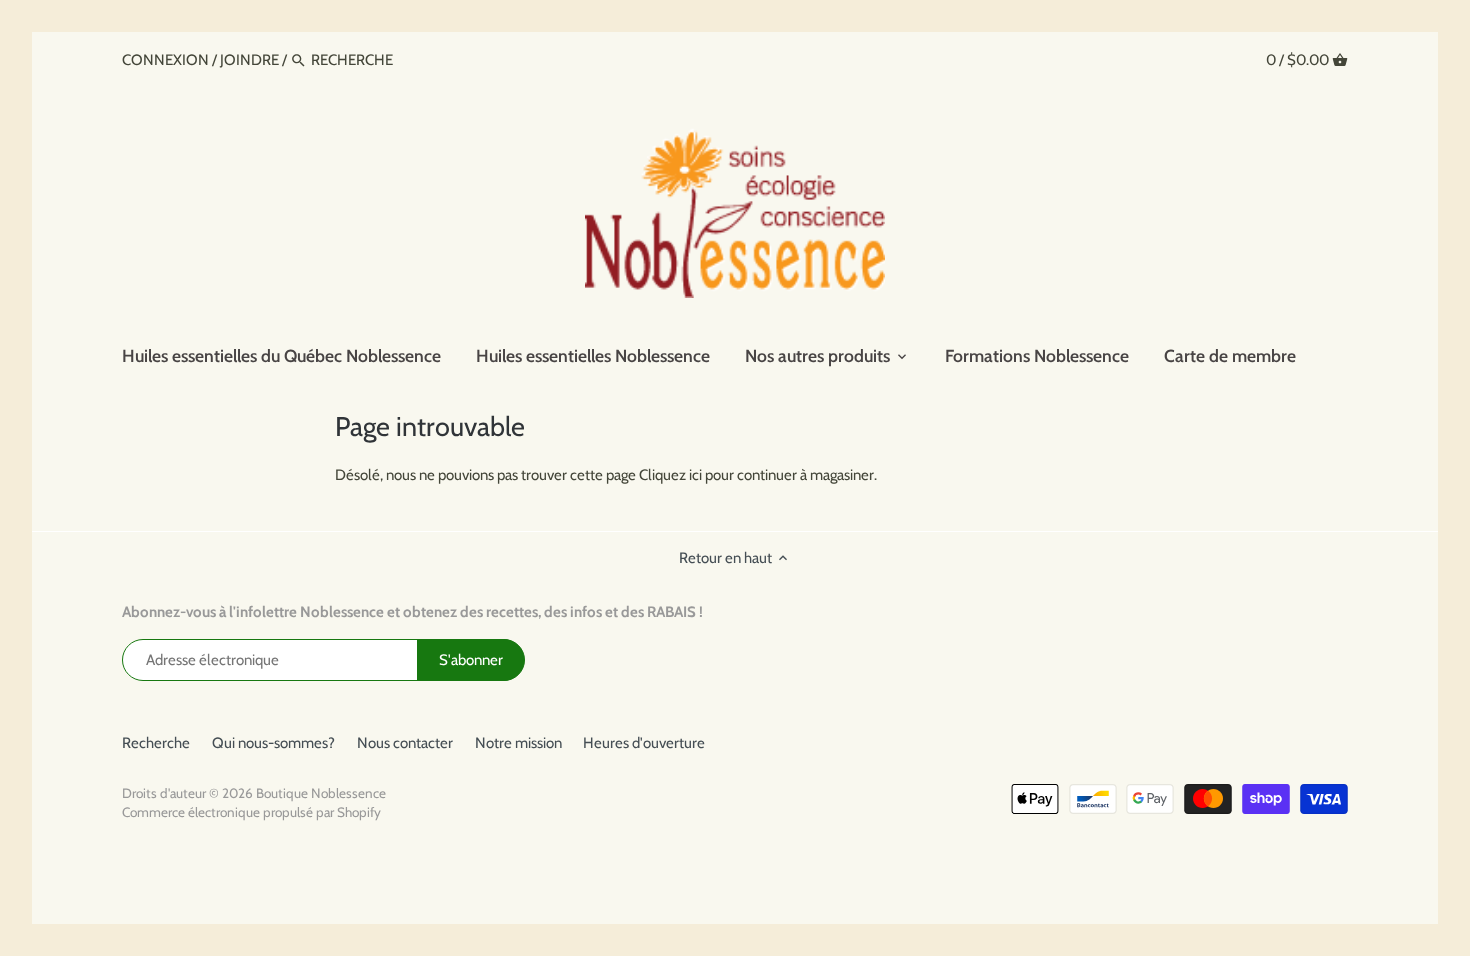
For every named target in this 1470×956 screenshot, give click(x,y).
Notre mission (518, 743)
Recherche (156, 743)
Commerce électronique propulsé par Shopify (251, 812)
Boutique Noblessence (321, 793)
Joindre (249, 60)
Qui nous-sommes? (273, 743)
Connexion (167, 60)
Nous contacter (405, 743)
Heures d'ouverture (644, 743)
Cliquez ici (670, 475)
